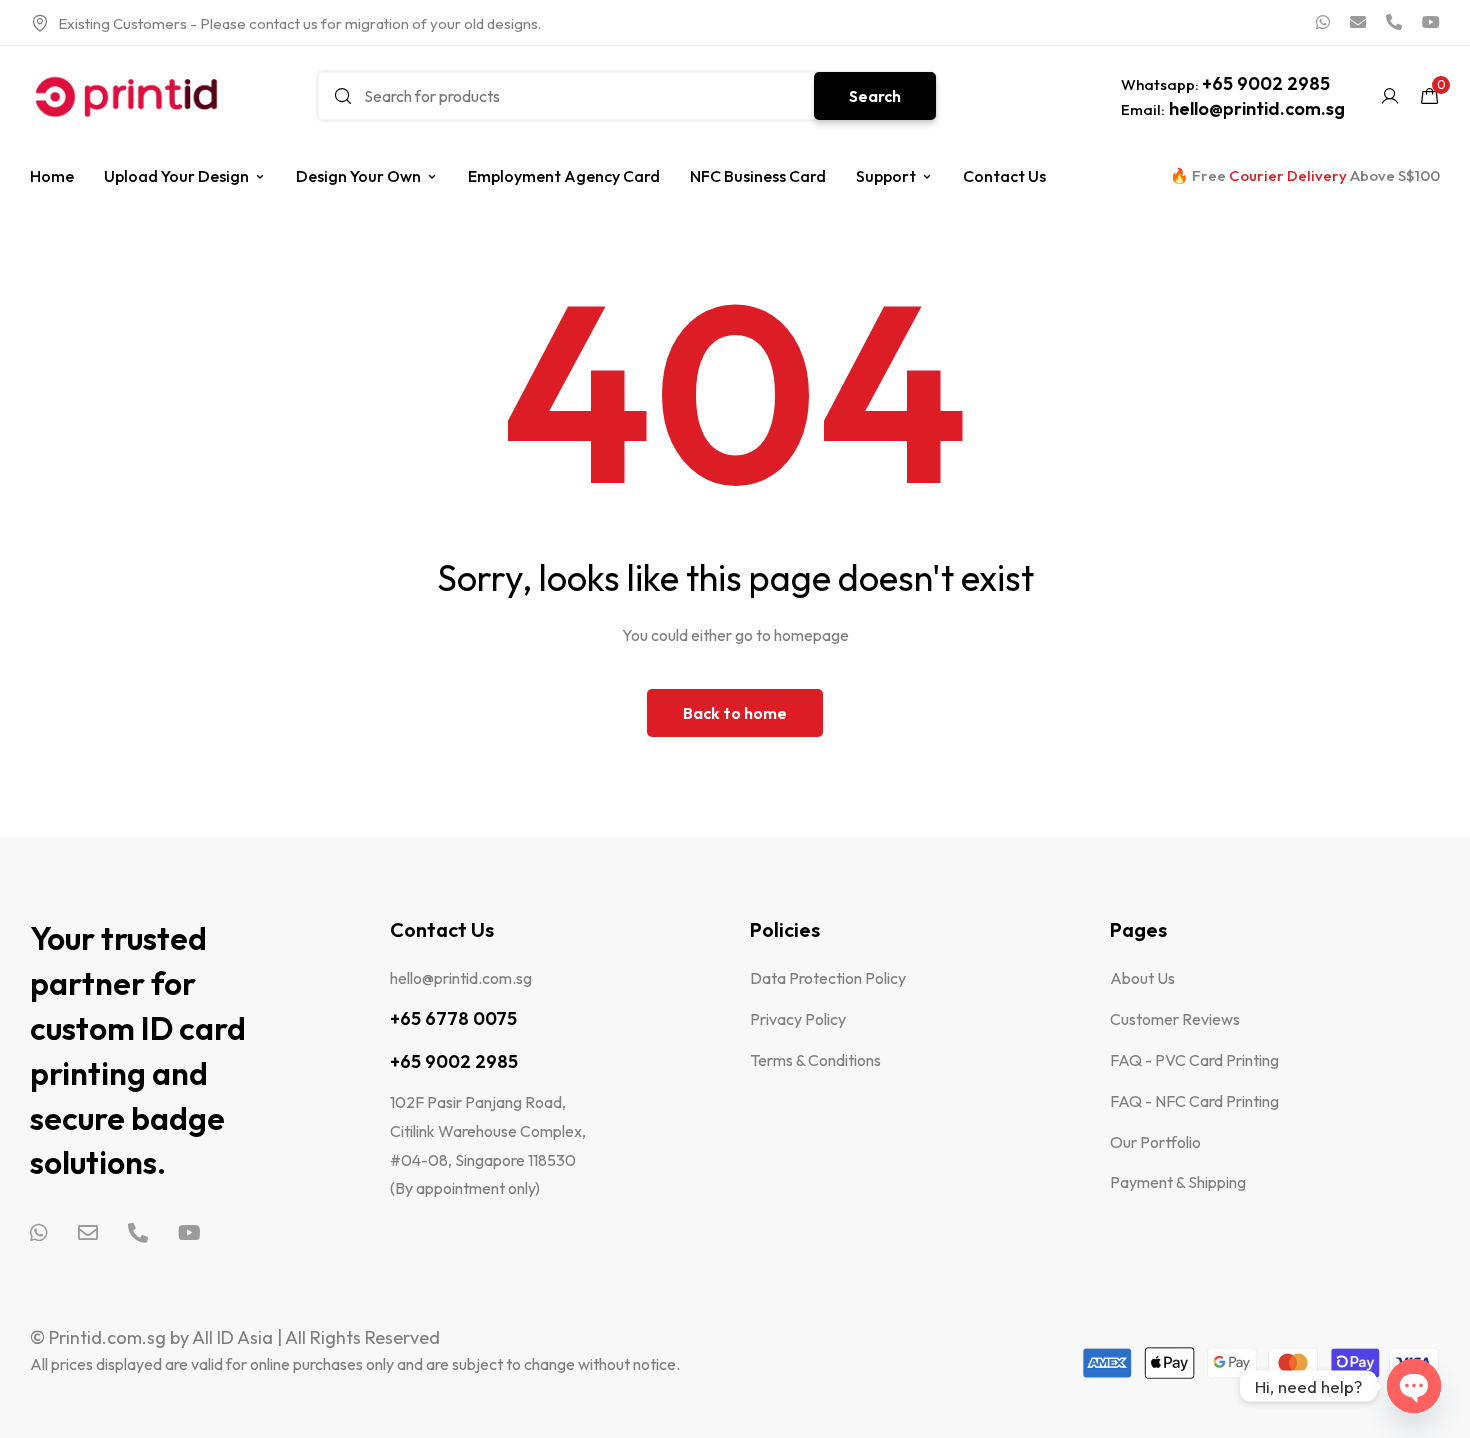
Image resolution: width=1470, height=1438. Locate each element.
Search (875, 96)
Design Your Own (358, 176)
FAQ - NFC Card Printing (1194, 1101)
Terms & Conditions (815, 1060)
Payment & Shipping (1178, 1182)
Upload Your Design (176, 176)
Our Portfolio (1155, 1142)
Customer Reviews (1175, 1019)
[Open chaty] (1414, 1386)
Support (886, 176)
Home (52, 176)
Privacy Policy (798, 1019)
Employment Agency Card (564, 176)
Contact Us (1004, 176)
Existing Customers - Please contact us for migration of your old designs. (299, 23)
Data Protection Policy (828, 978)
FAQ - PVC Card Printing (1194, 1060)
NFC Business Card (758, 176)
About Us (1142, 978)
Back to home (735, 713)
